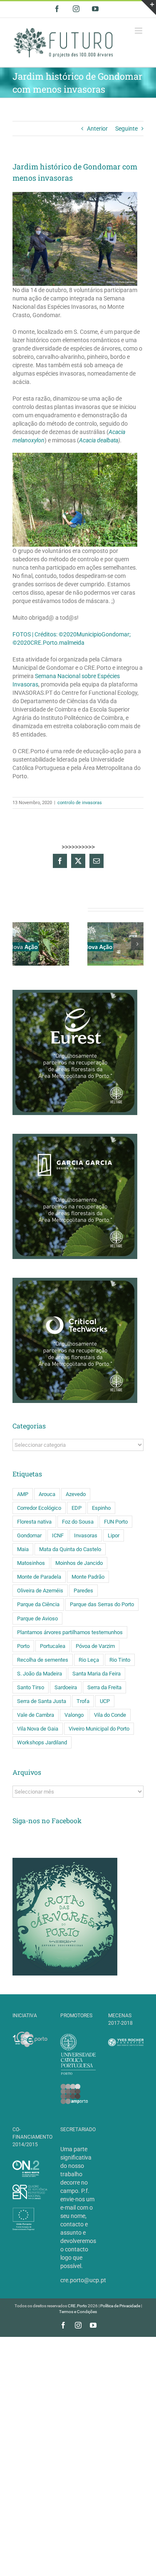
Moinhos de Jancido (79, 1563)
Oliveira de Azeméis (40, 1591)
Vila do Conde (110, 1715)
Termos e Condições (78, 2312)
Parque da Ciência (38, 1604)
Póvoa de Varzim (95, 1646)
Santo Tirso (31, 1687)
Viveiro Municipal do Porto (99, 1729)
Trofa (83, 1701)
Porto (23, 1646)
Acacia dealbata (99, 440)
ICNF (58, 1535)
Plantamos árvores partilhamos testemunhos (70, 1632)
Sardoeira (66, 1687)
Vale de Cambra (36, 1715)
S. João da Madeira (40, 1674)
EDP (77, 1508)
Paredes (83, 1591)
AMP (23, 1494)
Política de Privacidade (120, 2306)
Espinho (101, 1508)
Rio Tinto (120, 1660)
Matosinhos (31, 1563)
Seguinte (126, 129)
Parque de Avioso (37, 1619)
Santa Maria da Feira (97, 1674)
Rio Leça (89, 1660)
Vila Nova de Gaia (38, 1729)
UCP (105, 1701)
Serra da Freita (104, 1687)
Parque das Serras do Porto (102, 1604)
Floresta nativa (34, 1522)
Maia (23, 1549)
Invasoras (86, 1535)
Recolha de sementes (43, 1660)
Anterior (97, 129)
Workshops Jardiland (42, 1742)
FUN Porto (116, 1522)
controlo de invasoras (80, 803)
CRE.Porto (78, 2306)
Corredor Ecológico (39, 1508)
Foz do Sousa (78, 1522)
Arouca (47, 1494)
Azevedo (76, 1494)
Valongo (74, 1715)
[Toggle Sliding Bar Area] (149, 8)
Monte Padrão (88, 1577)
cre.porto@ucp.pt (83, 2280)
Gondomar (29, 1535)
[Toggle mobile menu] (139, 31)
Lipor (114, 1535)
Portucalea (53, 1646)
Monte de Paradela (39, 1577)
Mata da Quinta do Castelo (70, 1549)
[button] (19, 944)
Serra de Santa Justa (42, 1701)
